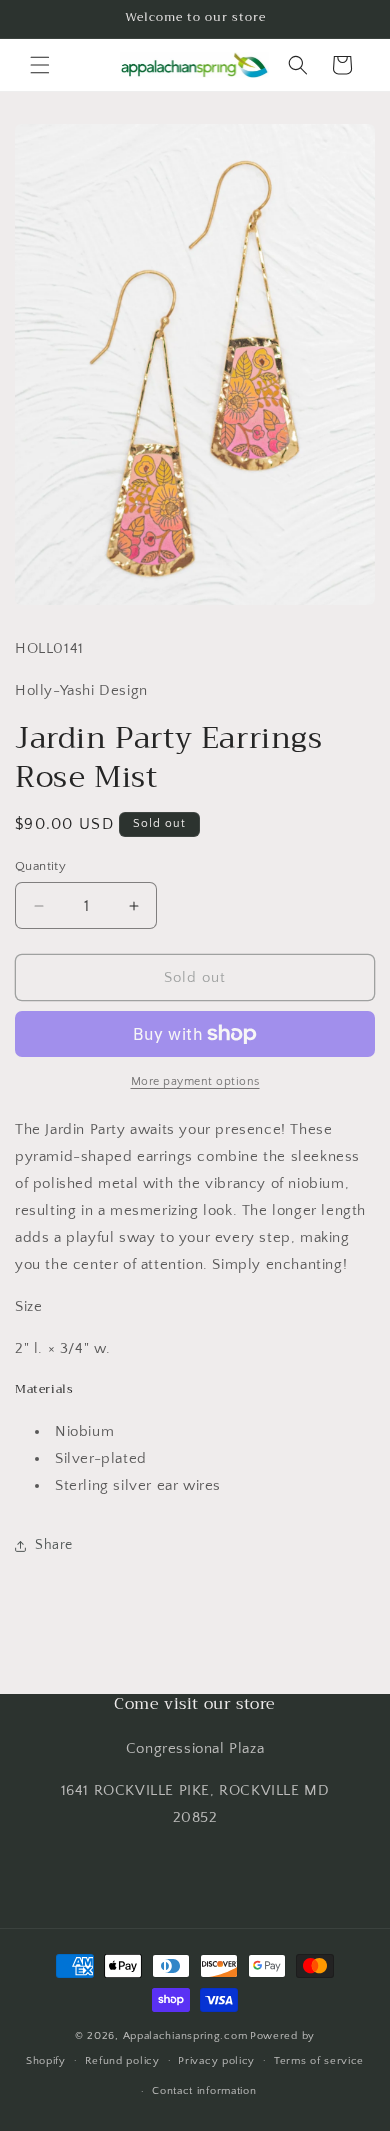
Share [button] (54, 1545)
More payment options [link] (195, 1081)
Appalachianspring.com (185, 2036)
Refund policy (122, 2061)
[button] (40, 65)
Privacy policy (216, 2061)
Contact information (204, 2091)
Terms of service (319, 2061)
